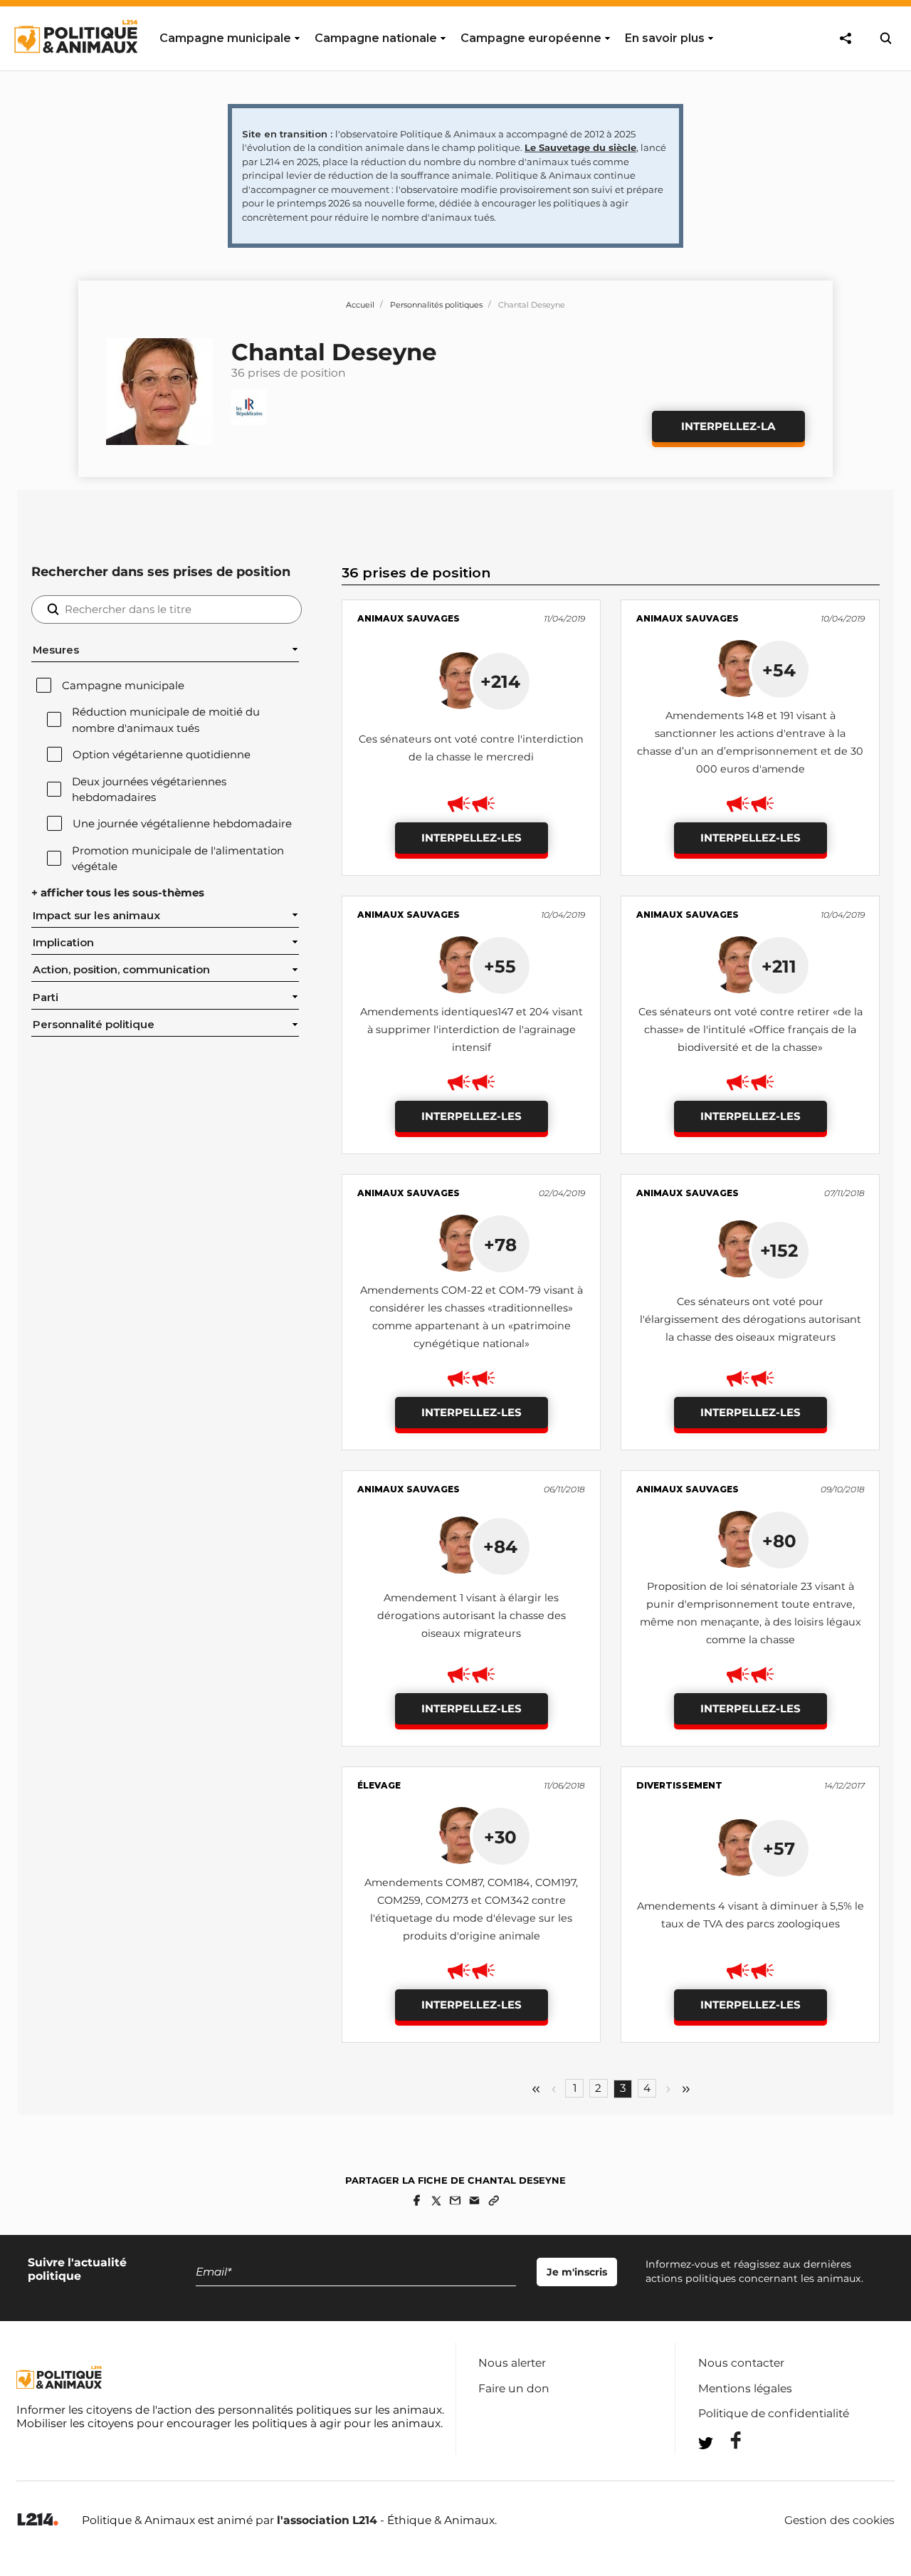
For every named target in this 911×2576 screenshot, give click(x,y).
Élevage (379, 1785)
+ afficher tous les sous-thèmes (118, 893)
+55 (500, 966)
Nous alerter (512, 2363)
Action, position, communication (121, 970)
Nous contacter (741, 2363)
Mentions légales (745, 2388)
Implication (63, 943)
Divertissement (679, 1785)
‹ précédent (554, 2089)
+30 (500, 1837)
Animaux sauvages (409, 618)
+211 (779, 966)
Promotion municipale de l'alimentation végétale (178, 859)
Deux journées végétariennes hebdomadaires (149, 790)
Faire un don (514, 2388)
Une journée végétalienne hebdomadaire (182, 824)
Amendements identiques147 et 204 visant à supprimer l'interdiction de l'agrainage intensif (472, 1030)
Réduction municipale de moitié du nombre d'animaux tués (166, 720)
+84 (500, 1546)
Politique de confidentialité (774, 2413)
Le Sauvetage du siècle (580, 147)
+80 (779, 1541)
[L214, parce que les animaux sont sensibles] (38, 2520)
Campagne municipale (123, 686)
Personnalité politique (94, 1025)
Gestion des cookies (839, 2520)
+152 (779, 1250)
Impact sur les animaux (96, 916)
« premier (536, 2089)
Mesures (56, 650)
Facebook (727, 2440)
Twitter (727, 2469)
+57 (779, 1848)
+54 (779, 670)
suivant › (668, 2089)
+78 (500, 1245)
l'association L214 (327, 2520)
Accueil (360, 305)
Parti (46, 998)
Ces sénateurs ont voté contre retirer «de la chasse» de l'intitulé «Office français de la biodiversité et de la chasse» (751, 1030)
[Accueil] (75, 66)
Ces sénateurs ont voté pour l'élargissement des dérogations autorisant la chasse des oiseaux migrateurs (751, 1319)
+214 (500, 681)
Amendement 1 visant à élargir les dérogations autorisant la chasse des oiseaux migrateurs (472, 1616)
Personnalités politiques (436, 305)
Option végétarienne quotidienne (162, 755)
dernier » (686, 2089)
